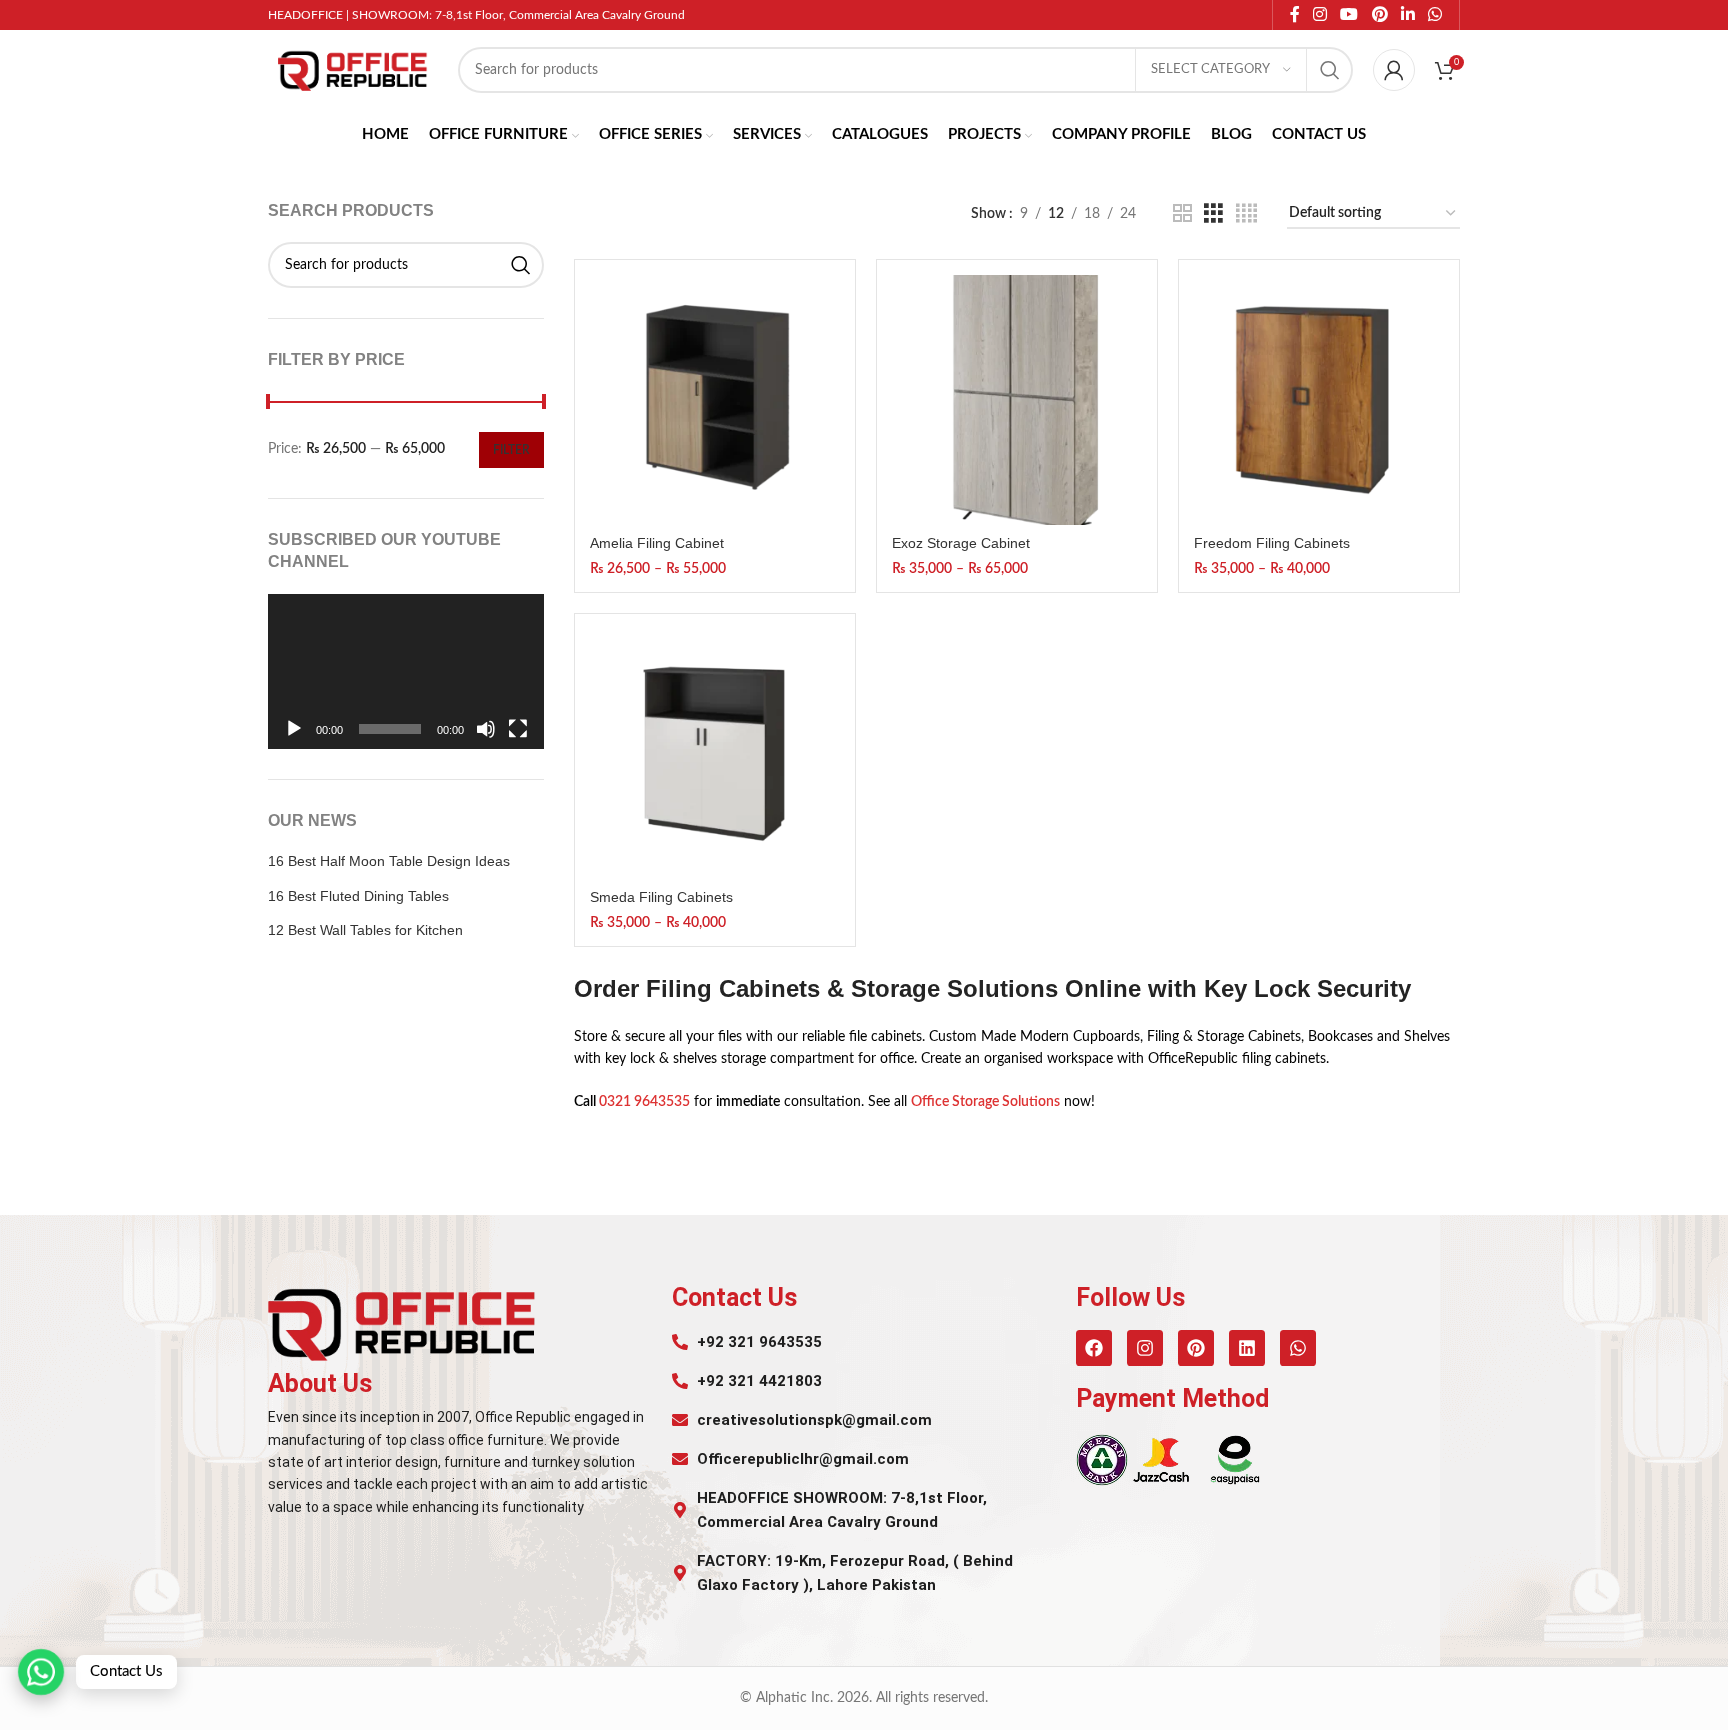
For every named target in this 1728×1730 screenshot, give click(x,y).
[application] (406, 671)
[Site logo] (353, 70)
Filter (511, 450)
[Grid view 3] (1213, 214)
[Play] (294, 740)
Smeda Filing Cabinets (661, 897)
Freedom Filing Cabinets (1272, 543)
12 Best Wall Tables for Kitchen (365, 930)
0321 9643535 (644, 1102)
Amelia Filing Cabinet (657, 543)
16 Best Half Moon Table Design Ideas (389, 861)
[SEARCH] (1330, 70)
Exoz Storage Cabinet (961, 543)
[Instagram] (1145, 1348)
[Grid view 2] (1182, 214)
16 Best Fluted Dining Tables (358, 896)
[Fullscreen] (518, 740)
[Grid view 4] (1246, 214)
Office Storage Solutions (985, 1102)
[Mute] (486, 740)
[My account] (1394, 70)
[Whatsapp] (1298, 1348)
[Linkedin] (1247, 1348)
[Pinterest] (1196, 1348)
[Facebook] (1094, 1348)
